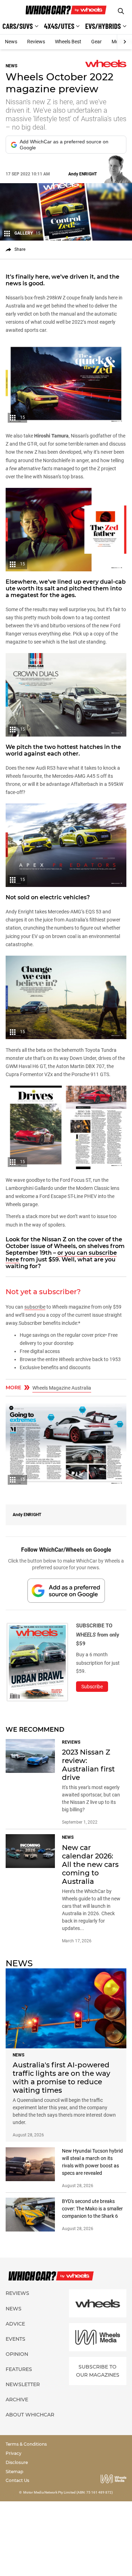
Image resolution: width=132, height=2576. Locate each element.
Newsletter (23, 2384)
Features (19, 2369)
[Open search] (121, 11)
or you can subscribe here (61, 1256)
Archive (17, 2400)
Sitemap (14, 2472)
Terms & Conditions (26, 2444)
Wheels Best (68, 42)
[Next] (124, 42)
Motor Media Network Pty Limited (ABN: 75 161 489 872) (68, 2492)
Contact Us (17, 2480)
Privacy (14, 2453)
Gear (96, 42)
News (11, 42)
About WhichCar (30, 2415)
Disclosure (17, 2462)
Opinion (17, 2354)
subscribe (35, 1307)
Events (15, 2339)
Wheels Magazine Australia (62, 1388)
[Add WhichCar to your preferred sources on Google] (66, 1591)
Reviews (36, 42)
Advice (15, 2324)
